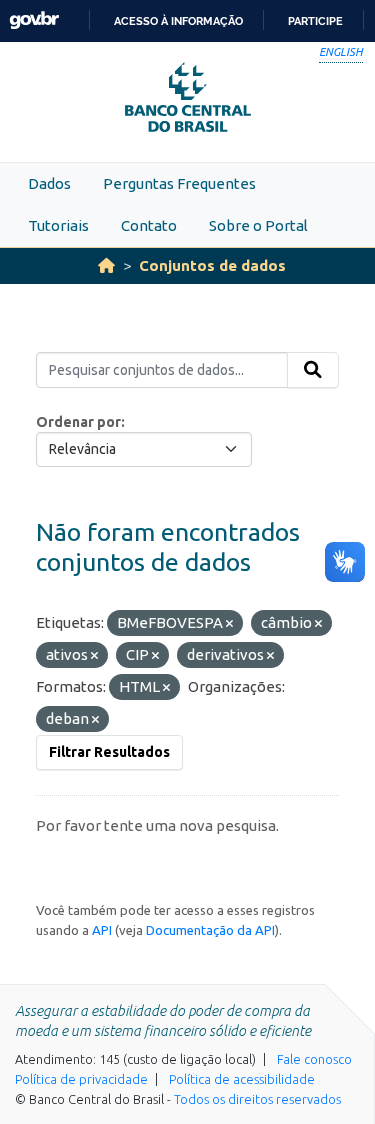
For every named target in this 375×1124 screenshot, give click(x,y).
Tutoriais (58, 225)
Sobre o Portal (258, 225)
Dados (49, 183)
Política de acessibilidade (242, 1079)
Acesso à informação (178, 21)
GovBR (34, 20)
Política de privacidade (81, 1079)
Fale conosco (314, 1059)
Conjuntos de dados (212, 265)
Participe (315, 21)
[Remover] (229, 624)
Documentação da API (210, 930)
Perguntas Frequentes (179, 183)
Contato (149, 225)
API (102, 930)
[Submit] (313, 370)
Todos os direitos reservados (257, 1099)
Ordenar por (78, 422)
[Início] (106, 265)
